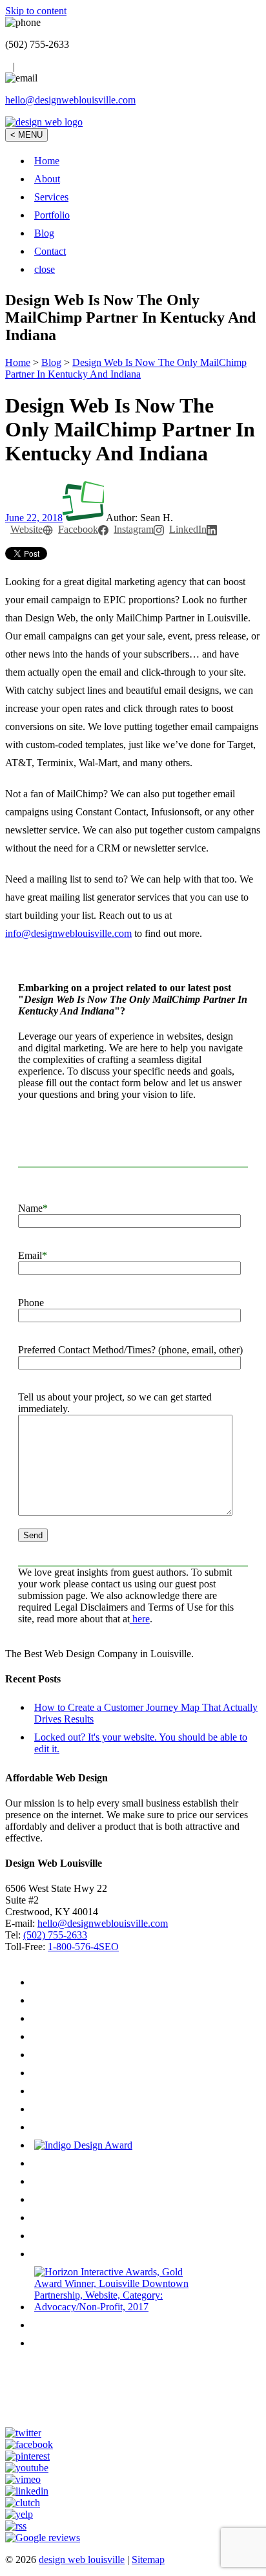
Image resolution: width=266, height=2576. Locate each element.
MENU (26, 135)
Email (33, 1255)
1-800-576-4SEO (83, 1947)
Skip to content (36, 11)
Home (47, 161)
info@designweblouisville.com (68, 933)
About (47, 179)
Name (33, 1208)
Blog (44, 233)
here (140, 1619)
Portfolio (52, 215)
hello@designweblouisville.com (70, 100)
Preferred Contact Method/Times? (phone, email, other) (130, 1350)
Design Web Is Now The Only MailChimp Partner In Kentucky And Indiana (126, 368)
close (45, 269)
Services (51, 197)
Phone (31, 1303)
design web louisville (82, 2560)
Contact (50, 251)
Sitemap (148, 2560)
